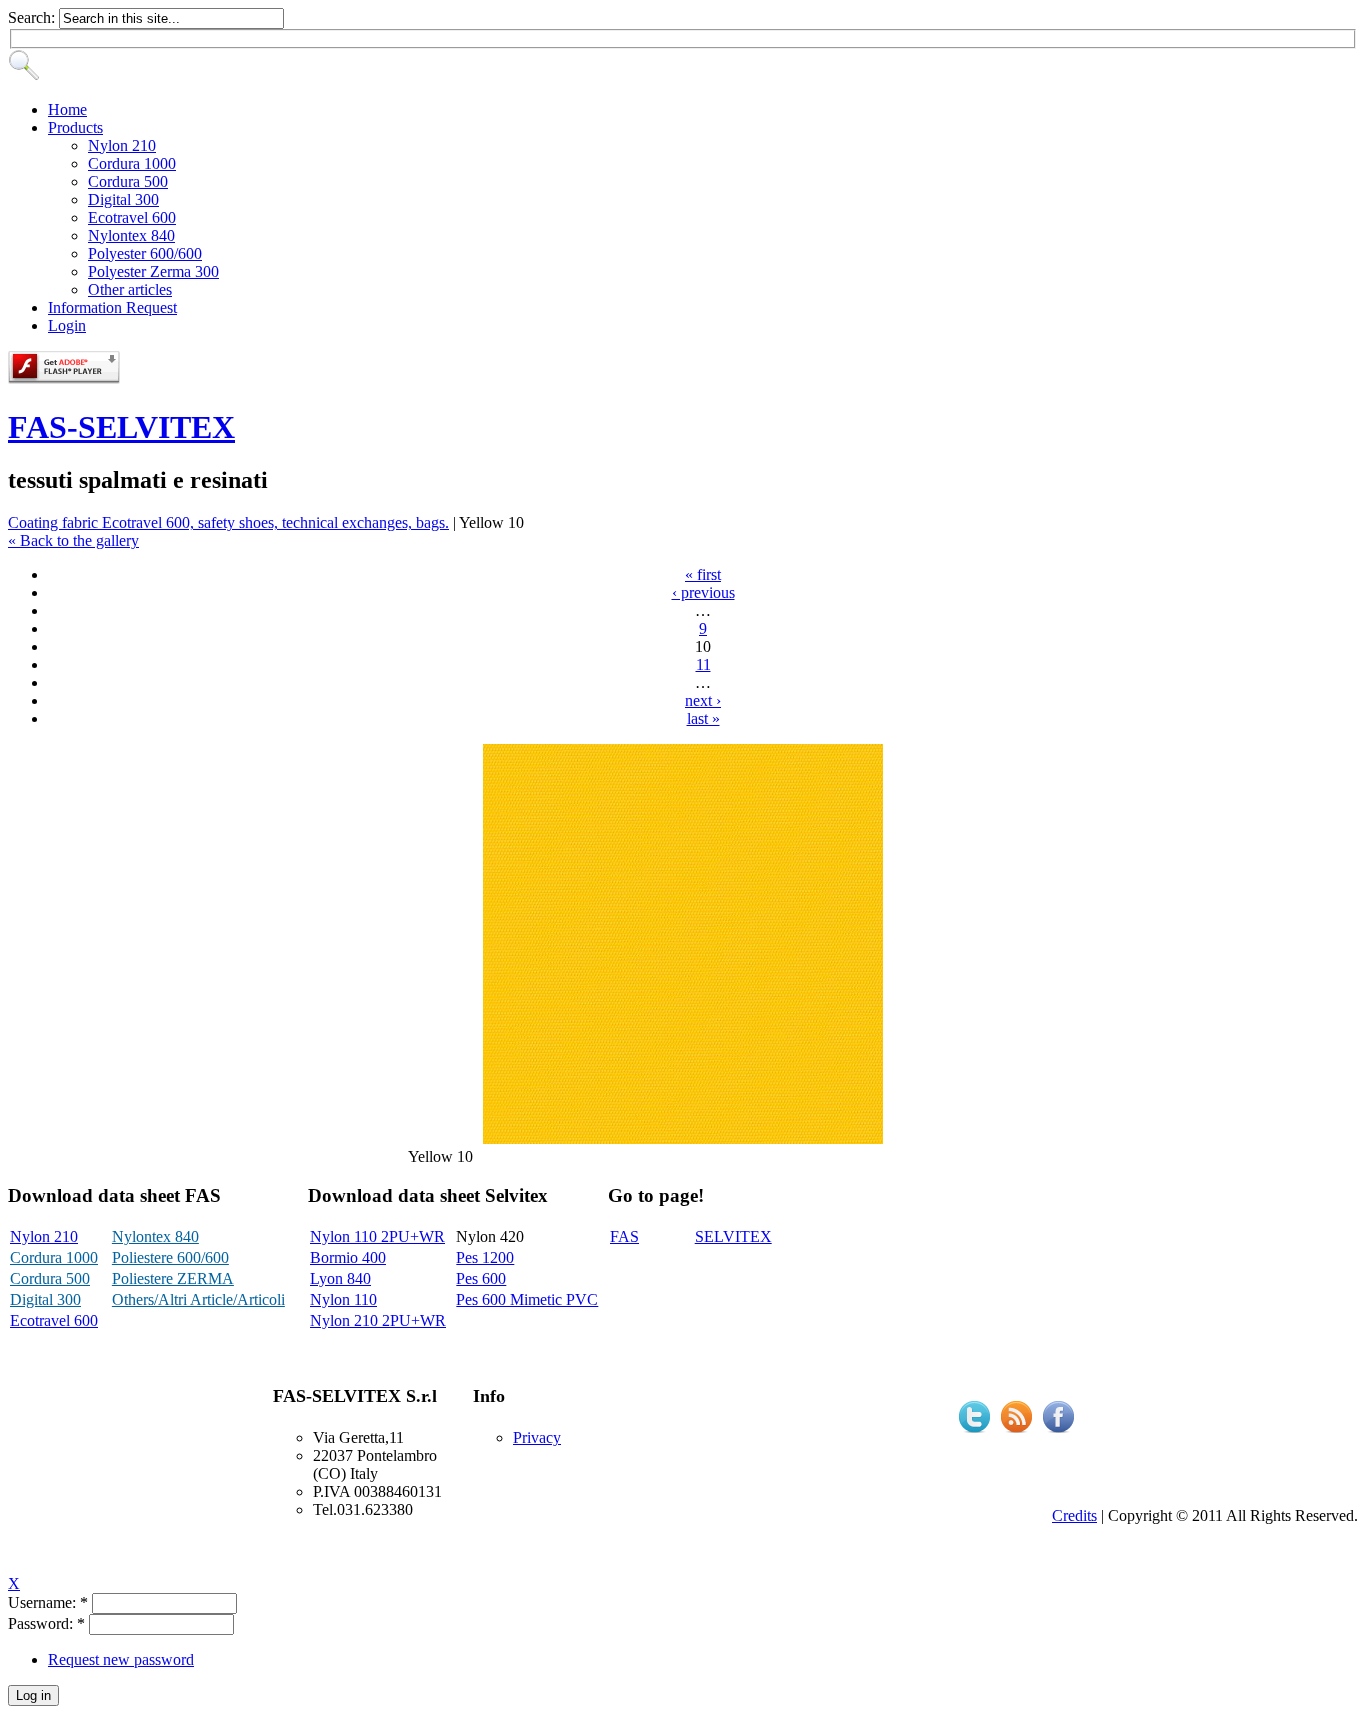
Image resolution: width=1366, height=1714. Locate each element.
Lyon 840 (340, 1278)
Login (67, 325)
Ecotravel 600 (132, 217)
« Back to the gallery (73, 540)
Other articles (130, 289)
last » (703, 718)
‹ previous (703, 592)
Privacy (537, 1437)
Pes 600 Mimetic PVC (527, 1299)
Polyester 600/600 (145, 253)
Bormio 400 (348, 1257)
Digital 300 (123, 199)
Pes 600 (481, 1278)
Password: (46, 1623)
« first (703, 574)
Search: (33, 17)
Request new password (121, 1659)
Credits (1074, 1515)
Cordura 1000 (132, 163)
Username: (48, 1602)
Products (75, 127)
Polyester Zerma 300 (153, 271)
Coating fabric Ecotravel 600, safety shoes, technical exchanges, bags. (228, 522)
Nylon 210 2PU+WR (378, 1320)
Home (67, 109)
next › (703, 700)
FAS (624, 1236)
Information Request (112, 307)
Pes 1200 (485, 1257)
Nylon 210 (122, 145)
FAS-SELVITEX (121, 427)
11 (703, 664)
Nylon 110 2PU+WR (377, 1236)
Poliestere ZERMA (173, 1278)
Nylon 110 (343, 1299)
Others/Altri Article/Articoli (198, 1299)
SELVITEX (733, 1236)
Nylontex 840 (131, 235)
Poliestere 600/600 (170, 1257)
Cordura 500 (128, 181)
